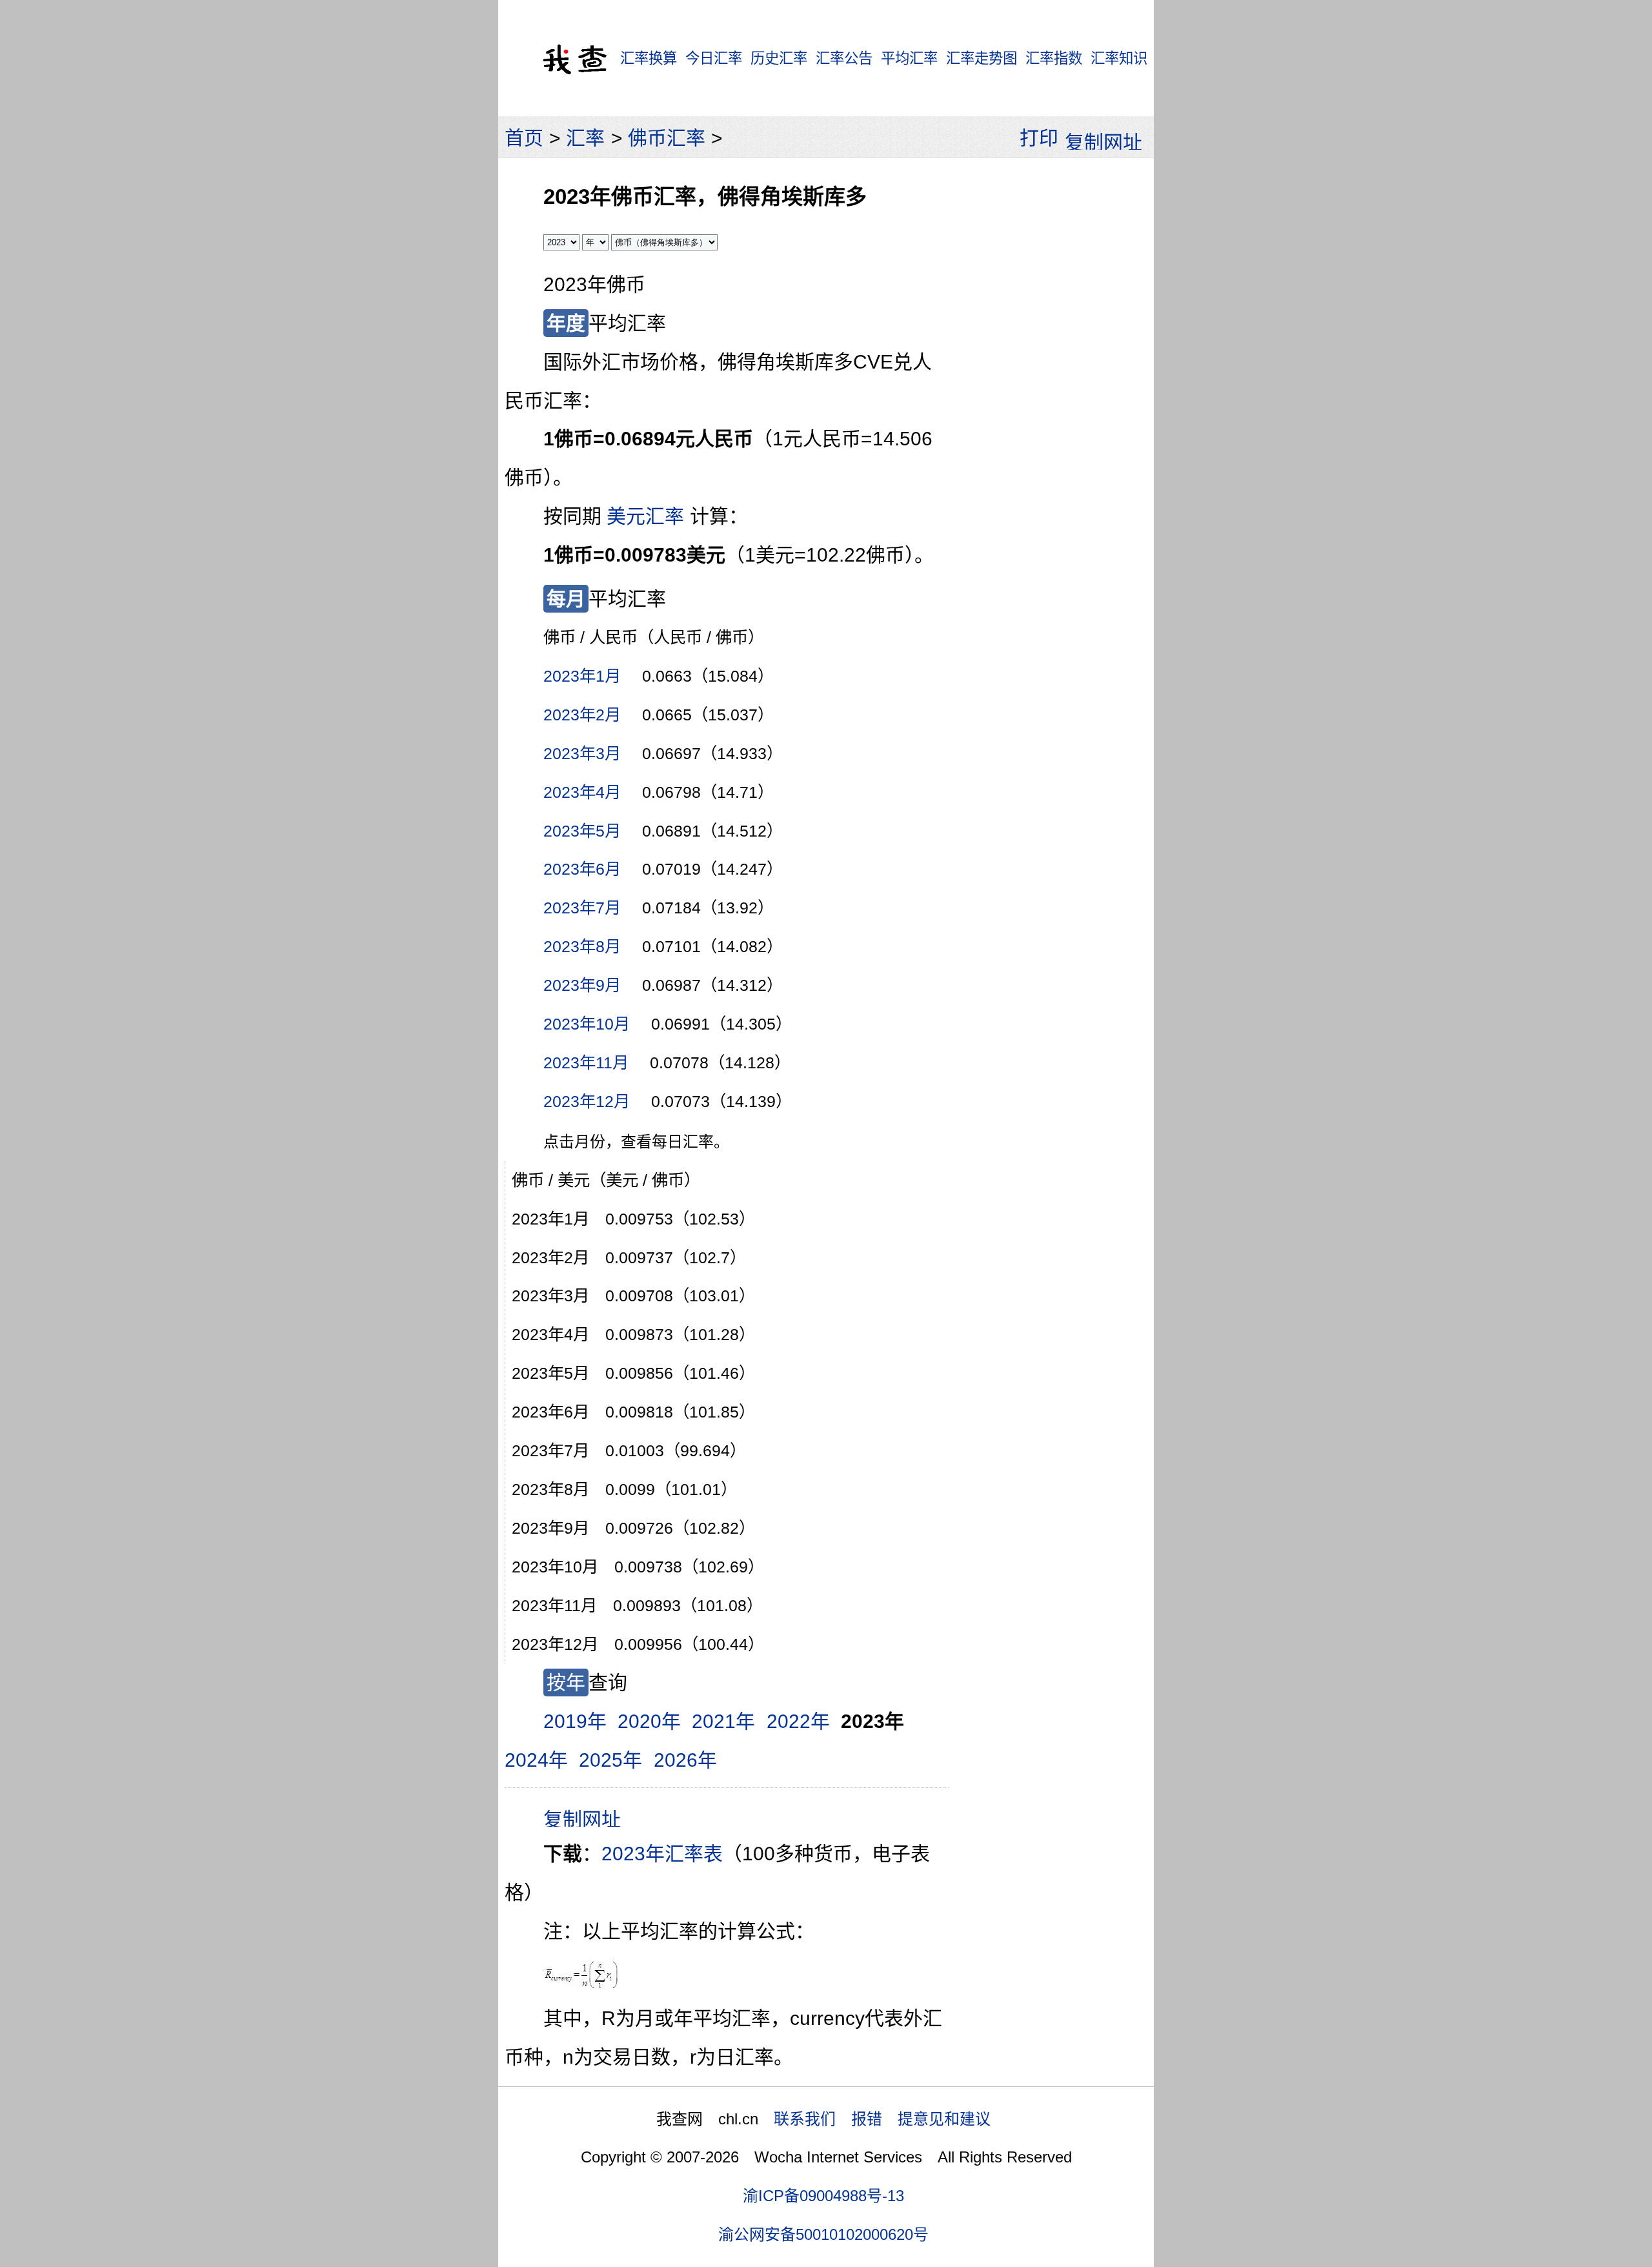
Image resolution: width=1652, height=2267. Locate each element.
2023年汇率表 (662, 1854)
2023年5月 (582, 831)
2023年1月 (582, 676)
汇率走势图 (982, 58)
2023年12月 (587, 1101)
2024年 (536, 1760)
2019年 (575, 1721)
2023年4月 (582, 792)
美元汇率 (645, 516)
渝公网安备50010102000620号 (823, 2234)
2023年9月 (582, 985)
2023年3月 (582, 753)
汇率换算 (649, 58)
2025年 (610, 1760)
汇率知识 (1119, 58)
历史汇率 (779, 58)
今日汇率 (714, 58)
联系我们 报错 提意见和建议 (882, 2119)
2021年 (723, 1721)
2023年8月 (582, 946)
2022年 (798, 1721)
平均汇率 (909, 58)
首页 (524, 138)
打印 (1039, 138)
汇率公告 (844, 58)
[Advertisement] (1051, 361)
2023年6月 (582, 869)
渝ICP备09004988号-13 (823, 2196)
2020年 (649, 1721)
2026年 (685, 1760)
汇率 (585, 138)
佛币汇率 (667, 138)
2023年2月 (582, 715)
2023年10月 (587, 1024)
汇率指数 (1054, 58)
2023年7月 (582, 908)
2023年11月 (586, 1062)
